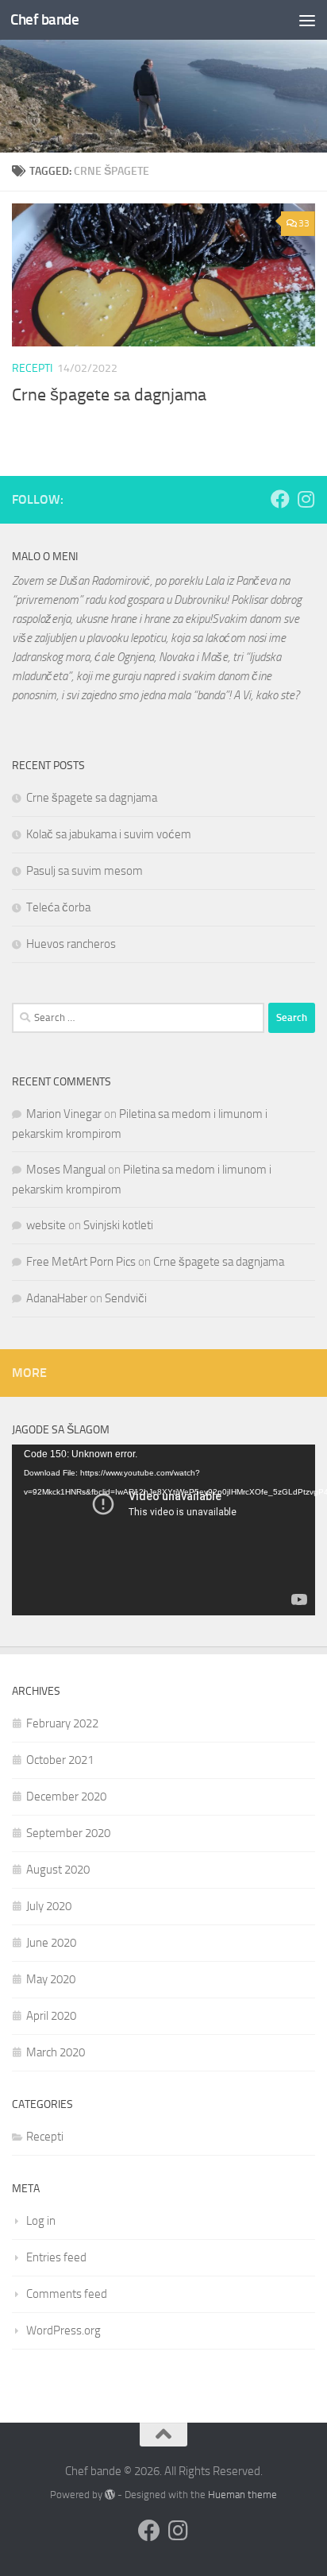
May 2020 (51, 1979)
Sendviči (126, 1298)
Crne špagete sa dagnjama (109, 395)
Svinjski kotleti (118, 1225)
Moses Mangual (66, 1170)
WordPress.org (63, 2330)
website (46, 1225)
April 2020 (51, 2016)
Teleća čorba (58, 907)
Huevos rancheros (71, 944)
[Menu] (307, 20)
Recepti (32, 368)
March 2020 (56, 2052)
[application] (163, 1530)
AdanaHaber (57, 1298)
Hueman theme (242, 2495)
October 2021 (60, 1760)
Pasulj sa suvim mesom (85, 871)
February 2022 (62, 1723)
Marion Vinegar (64, 1114)
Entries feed (56, 2257)
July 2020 (49, 1906)
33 (304, 223)
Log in (41, 2221)
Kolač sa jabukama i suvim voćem (109, 834)
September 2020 (68, 1833)
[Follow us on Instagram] (306, 499)
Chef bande (44, 19)
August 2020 (58, 1870)
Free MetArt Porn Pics (81, 1262)
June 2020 (51, 1943)
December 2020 (66, 1797)
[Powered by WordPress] (110, 2495)
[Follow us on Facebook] (280, 499)
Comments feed (67, 2294)
